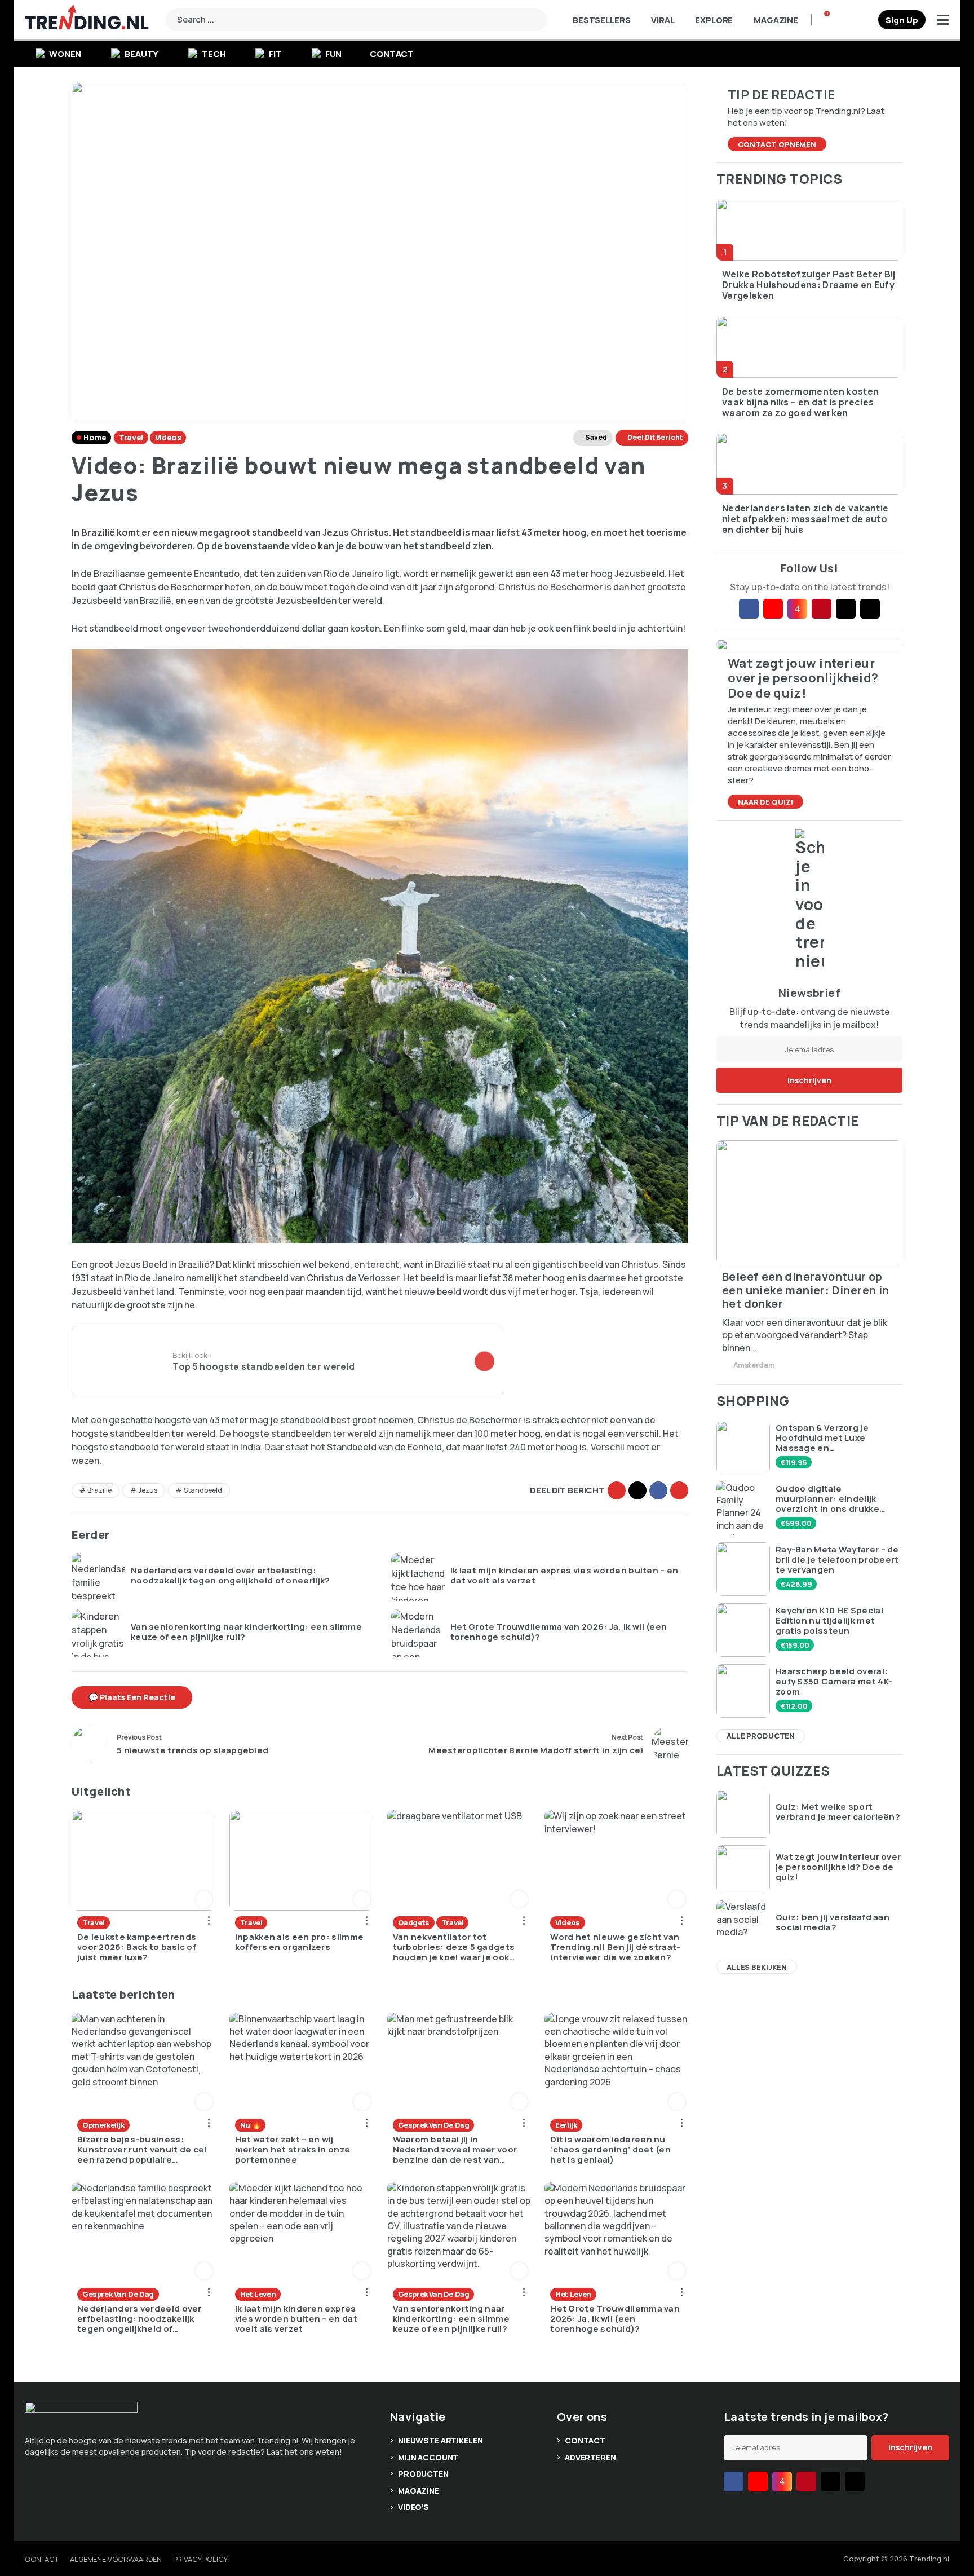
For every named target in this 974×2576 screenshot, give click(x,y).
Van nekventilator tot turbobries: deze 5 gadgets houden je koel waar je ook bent (454, 1947)
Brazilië (99, 1490)
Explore (714, 20)
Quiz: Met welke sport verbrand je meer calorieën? (838, 1812)
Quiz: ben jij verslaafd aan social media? (833, 1922)
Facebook (658, 1490)
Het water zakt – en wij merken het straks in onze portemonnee (293, 2150)
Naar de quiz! (765, 802)
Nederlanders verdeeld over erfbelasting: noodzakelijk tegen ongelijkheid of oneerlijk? (231, 1576)
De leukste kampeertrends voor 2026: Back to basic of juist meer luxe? (137, 1947)
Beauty (141, 54)
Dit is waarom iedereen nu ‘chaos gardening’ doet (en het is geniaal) (610, 2150)
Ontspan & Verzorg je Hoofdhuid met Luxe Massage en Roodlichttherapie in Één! (833, 1438)
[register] (902, 20)
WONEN (65, 54)
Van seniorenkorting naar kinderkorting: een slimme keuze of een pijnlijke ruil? (246, 1632)
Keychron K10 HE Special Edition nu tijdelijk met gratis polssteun (829, 1621)
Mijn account (428, 2457)
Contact (392, 54)
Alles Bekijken (757, 1967)
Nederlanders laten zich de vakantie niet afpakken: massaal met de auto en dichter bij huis (805, 519)
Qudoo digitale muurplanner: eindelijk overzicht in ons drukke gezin (827, 1499)
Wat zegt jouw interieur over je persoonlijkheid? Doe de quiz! (838, 1867)
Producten (423, 2474)
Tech (214, 54)
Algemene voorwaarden (116, 2559)
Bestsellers (601, 20)
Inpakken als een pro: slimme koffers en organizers (299, 1942)
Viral (663, 20)
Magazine (776, 20)
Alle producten (761, 1736)
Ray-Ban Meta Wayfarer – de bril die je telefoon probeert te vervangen (837, 1560)
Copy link (617, 1490)
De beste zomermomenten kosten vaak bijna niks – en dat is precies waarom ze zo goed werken (800, 403)
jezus (148, 1490)
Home (95, 437)
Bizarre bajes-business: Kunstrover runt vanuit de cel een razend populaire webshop (142, 2150)
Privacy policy (200, 2559)
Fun (334, 54)
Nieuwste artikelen (440, 2440)
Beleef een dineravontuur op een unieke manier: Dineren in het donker (806, 1290)
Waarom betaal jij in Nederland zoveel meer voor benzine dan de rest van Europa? (455, 2150)
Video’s (413, 2507)
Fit (275, 54)
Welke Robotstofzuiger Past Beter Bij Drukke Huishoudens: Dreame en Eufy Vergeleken (809, 285)
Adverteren (590, 2457)
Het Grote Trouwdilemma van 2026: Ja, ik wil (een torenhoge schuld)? (559, 1632)
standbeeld (203, 1490)
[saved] (865, 20)
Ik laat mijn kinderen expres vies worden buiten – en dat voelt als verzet (565, 1576)
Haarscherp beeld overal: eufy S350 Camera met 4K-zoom (834, 1682)
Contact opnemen (777, 144)
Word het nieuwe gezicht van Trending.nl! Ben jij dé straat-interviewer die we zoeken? (615, 1947)
